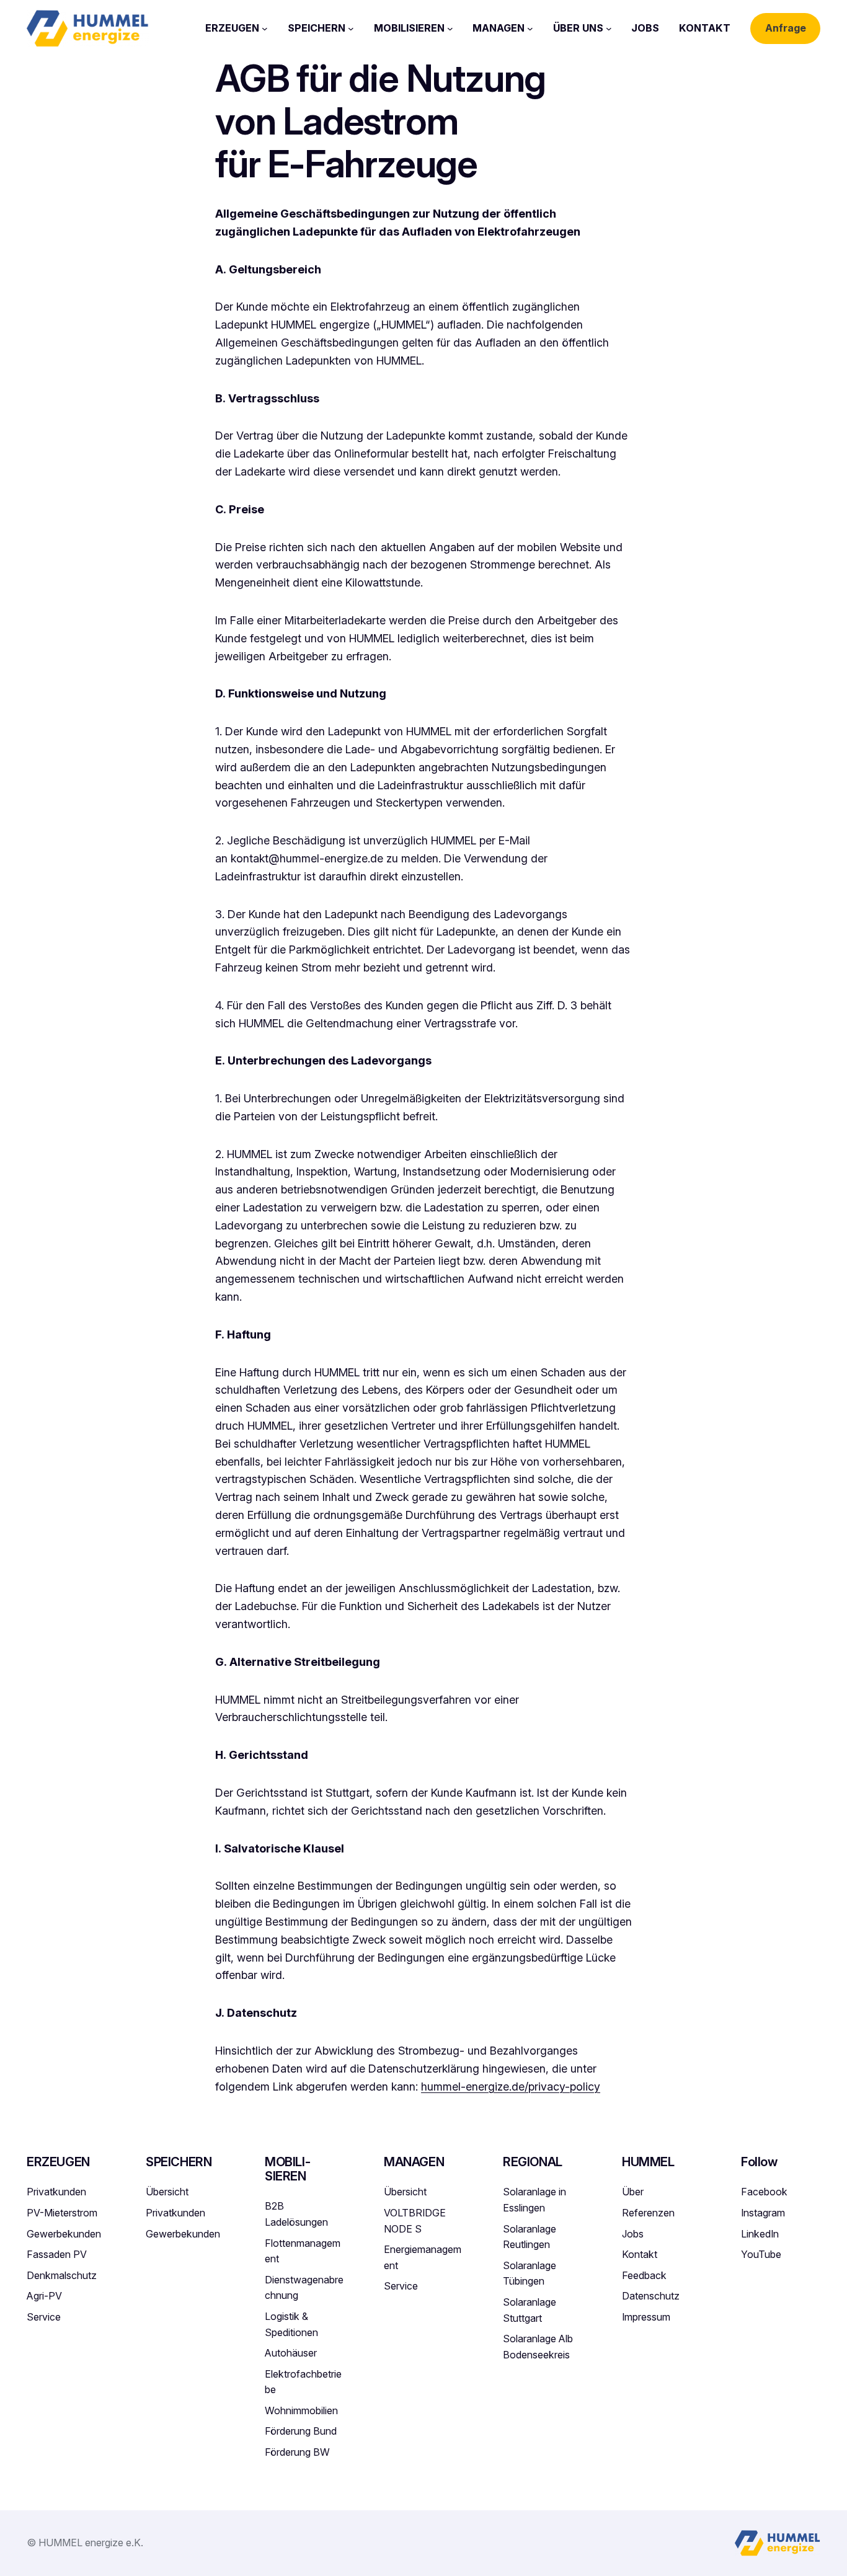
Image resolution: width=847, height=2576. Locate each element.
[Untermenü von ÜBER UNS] (609, 29)
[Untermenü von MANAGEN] (530, 29)
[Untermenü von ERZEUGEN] (265, 29)
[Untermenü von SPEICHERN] (351, 29)
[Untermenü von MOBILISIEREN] (450, 29)
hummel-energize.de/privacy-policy (511, 2087)
